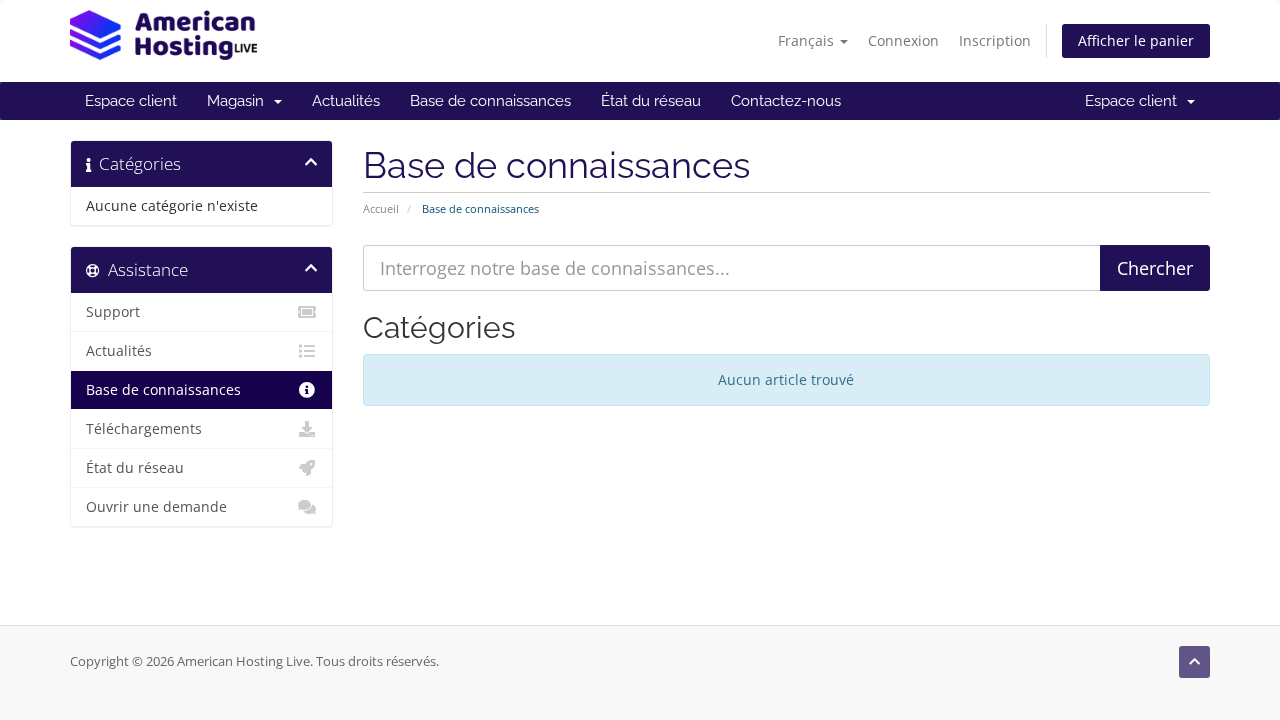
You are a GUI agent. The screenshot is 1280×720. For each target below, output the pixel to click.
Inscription (995, 40)
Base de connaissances (490, 101)
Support (113, 312)
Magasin (239, 101)
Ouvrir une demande (156, 507)
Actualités (346, 101)
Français (808, 40)
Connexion (903, 40)
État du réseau (651, 101)
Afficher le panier (1136, 40)
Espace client (131, 101)
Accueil (381, 208)
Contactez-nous (786, 101)
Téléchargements (144, 429)
